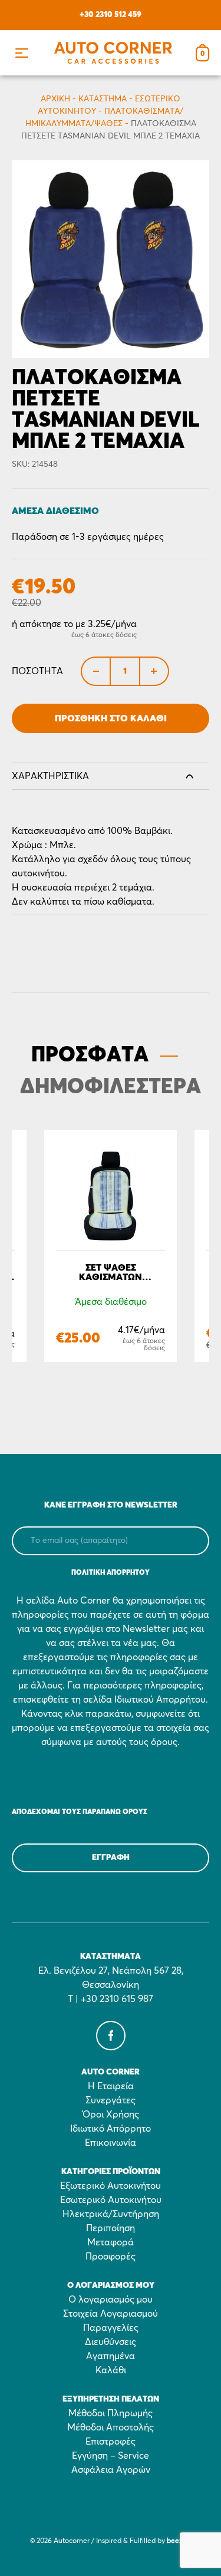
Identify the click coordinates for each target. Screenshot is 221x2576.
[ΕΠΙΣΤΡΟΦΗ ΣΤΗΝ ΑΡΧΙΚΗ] (113, 53)
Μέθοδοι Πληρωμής (111, 2413)
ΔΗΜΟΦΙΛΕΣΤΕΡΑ (111, 1087)
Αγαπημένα (111, 2356)
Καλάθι (111, 2370)
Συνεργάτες (111, 2100)
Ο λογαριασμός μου (111, 2300)
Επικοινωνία (111, 2143)
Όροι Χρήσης (111, 2115)
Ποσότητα (37, 671)
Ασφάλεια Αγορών (111, 2470)
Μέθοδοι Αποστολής (111, 2427)
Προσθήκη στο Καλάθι (111, 718)
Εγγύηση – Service (111, 2456)
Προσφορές (111, 2257)
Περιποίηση (111, 2228)
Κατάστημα (103, 99)
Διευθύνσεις (111, 2342)
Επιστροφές (111, 2442)
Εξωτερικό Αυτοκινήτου (111, 2186)
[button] (22, 53)
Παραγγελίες (111, 2328)
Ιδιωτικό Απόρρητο (111, 2129)
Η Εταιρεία (111, 2086)
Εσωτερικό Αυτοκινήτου (111, 2200)
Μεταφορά (111, 2242)
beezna (179, 2541)
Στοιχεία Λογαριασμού (111, 2314)
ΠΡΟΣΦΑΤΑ (90, 1056)
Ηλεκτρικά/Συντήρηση (111, 2214)
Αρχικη (55, 99)
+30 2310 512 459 (111, 15)
